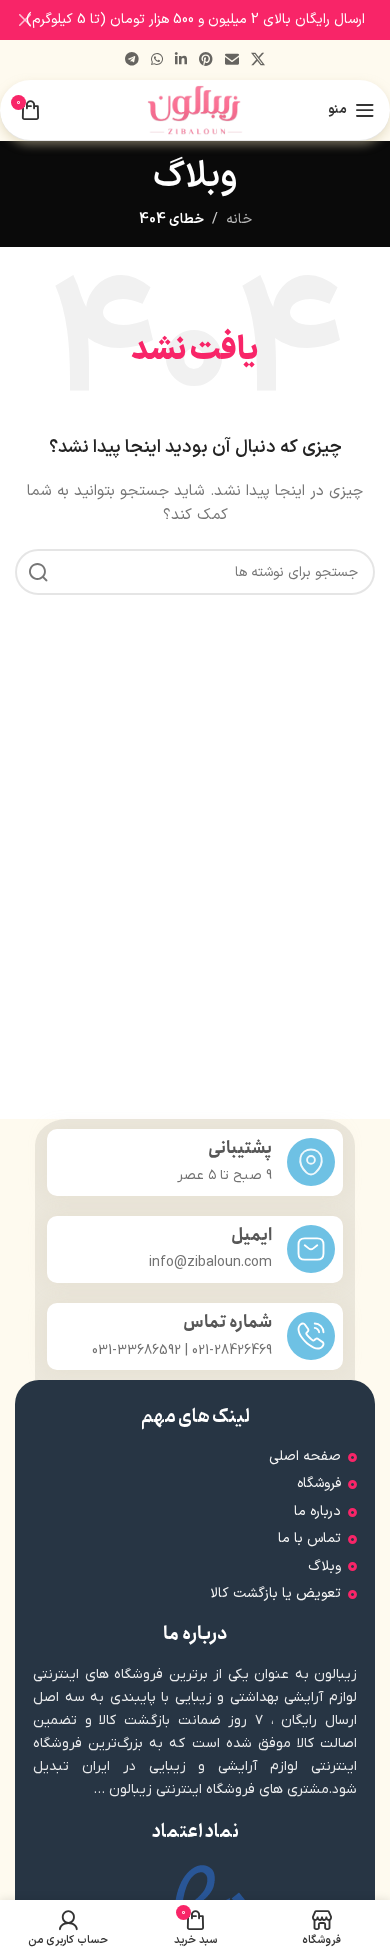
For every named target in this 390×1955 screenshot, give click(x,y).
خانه (239, 219)
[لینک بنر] (225, 20)
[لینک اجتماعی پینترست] (206, 60)
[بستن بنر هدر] (25, 20)
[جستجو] (38, 572)
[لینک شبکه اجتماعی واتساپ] (157, 60)
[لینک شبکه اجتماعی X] (258, 60)
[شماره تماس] (311, 1336)
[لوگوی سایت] (195, 109)
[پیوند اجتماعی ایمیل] (232, 60)
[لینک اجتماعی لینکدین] (181, 60)
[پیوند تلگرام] (132, 60)
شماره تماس (227, 1322)
